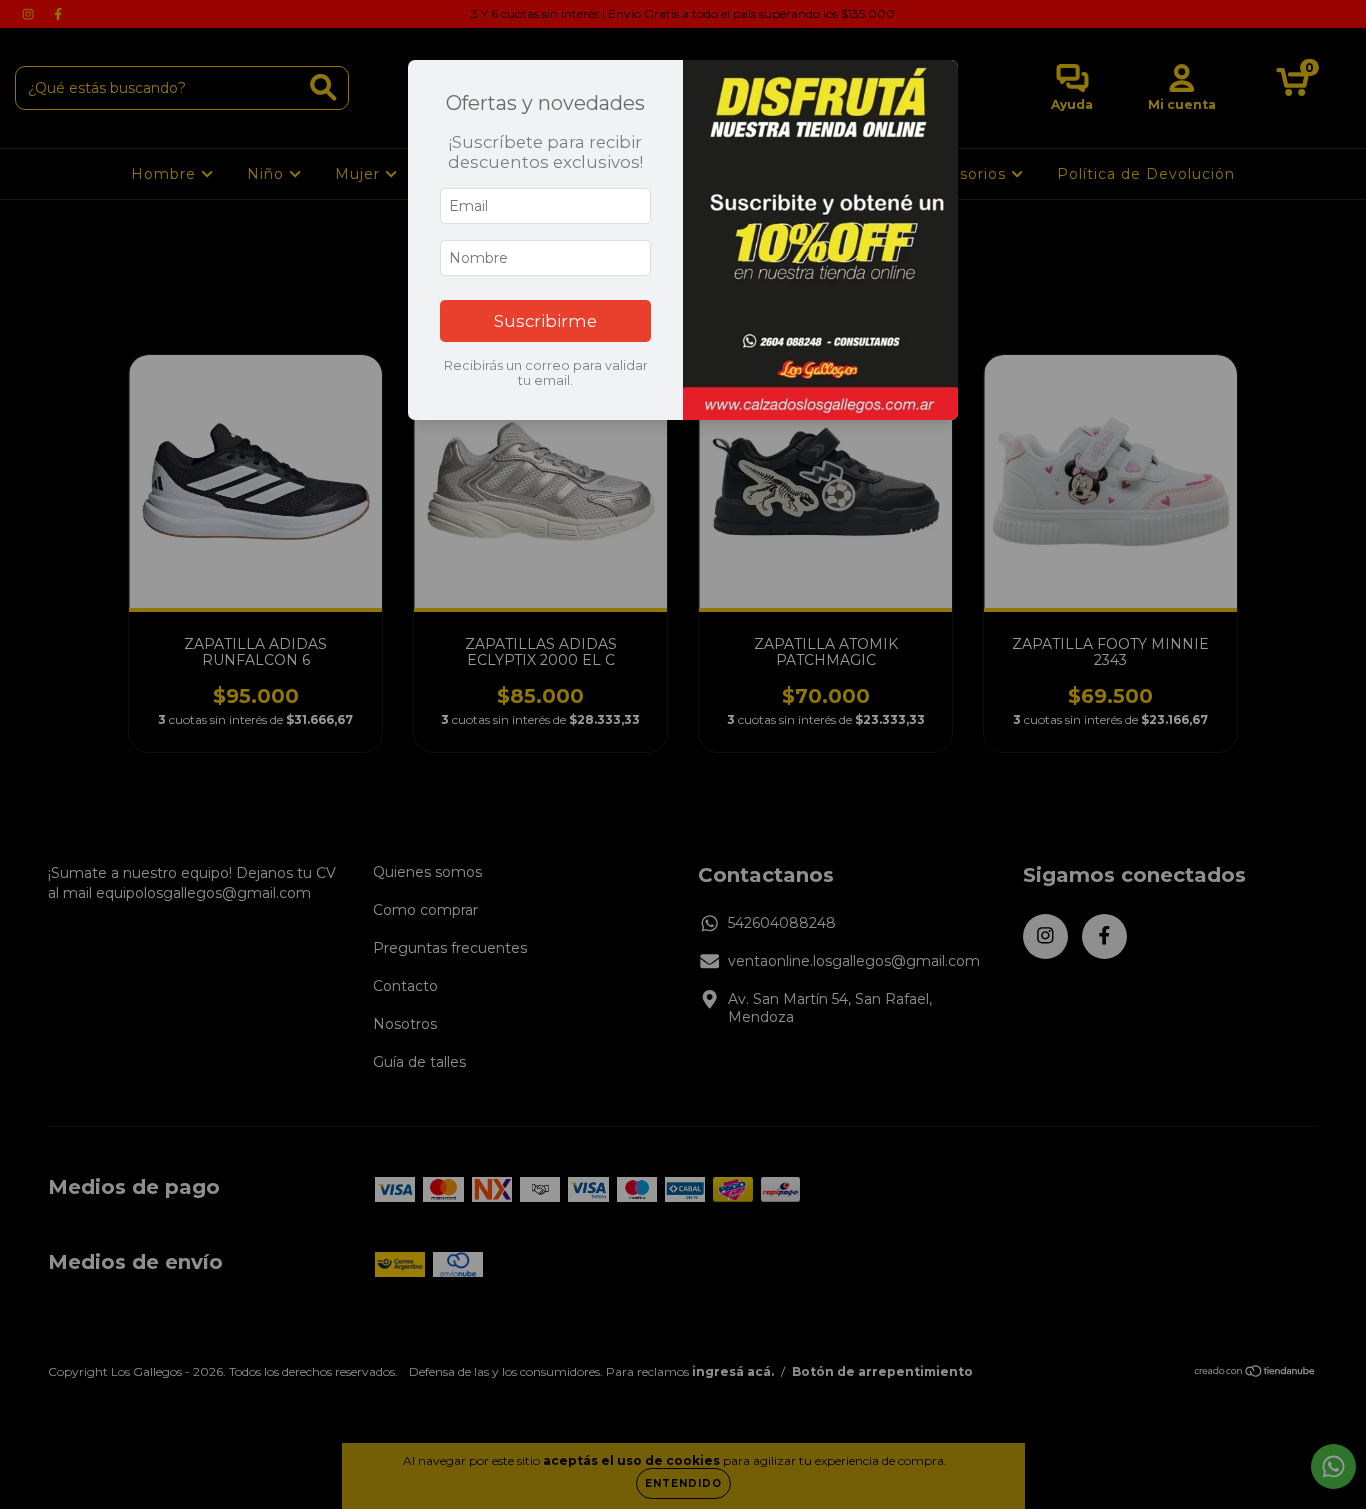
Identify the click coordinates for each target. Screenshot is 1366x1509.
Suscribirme (545, 321)
